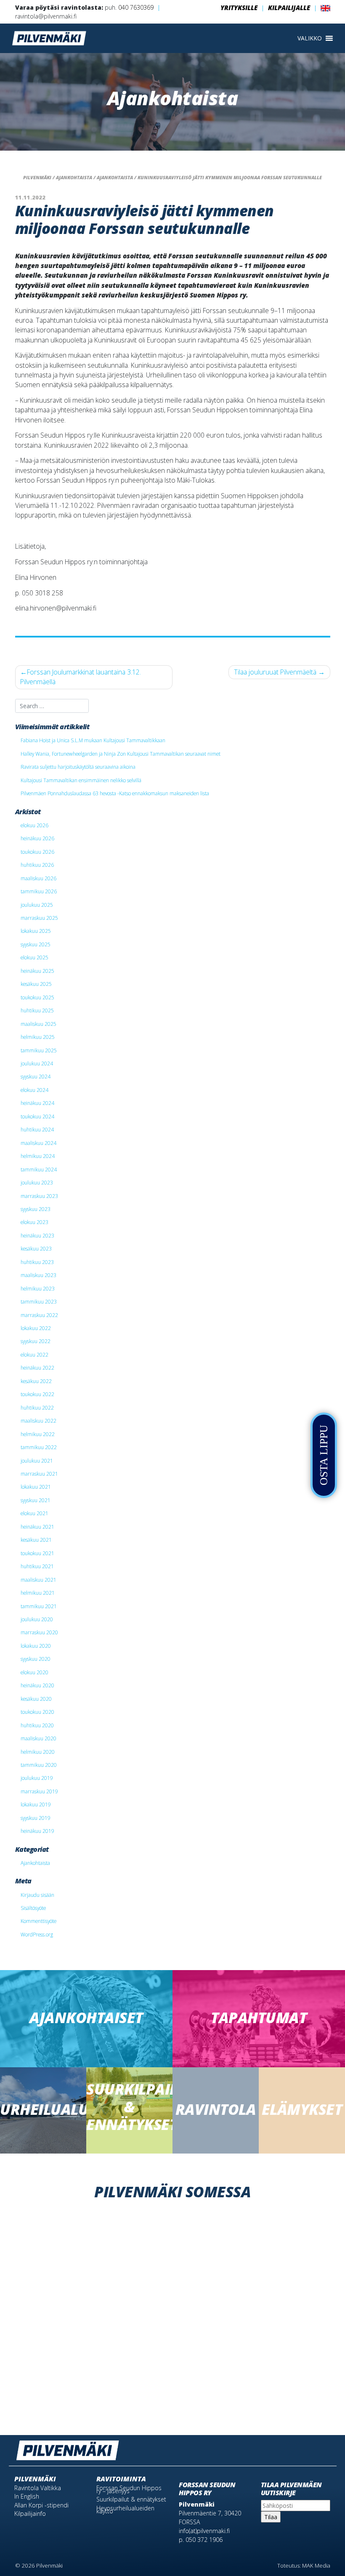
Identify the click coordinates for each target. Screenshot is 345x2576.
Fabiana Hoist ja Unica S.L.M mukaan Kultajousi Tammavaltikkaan (93, 740)
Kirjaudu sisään (37, 1895)
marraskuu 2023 (39, 1196)
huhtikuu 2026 (37, 865)
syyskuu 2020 (36, 1659)
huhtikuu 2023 (37, 1262)
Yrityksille (239, 8)
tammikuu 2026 (39, 891)
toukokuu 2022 (37, 1394)
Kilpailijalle (289, 8)
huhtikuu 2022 (37, 1408)
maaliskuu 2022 (38, 1421)
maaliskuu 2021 (38, 1580)
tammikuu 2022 (39, 1447)
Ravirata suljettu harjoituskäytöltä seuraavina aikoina (78, 767)
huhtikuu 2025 (37, 1010)
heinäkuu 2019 (37, 1831)
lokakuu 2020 (36, 1646)
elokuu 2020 (34, 1672)
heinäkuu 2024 (37, 1103)
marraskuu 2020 (39, 1632)
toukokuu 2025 (37, 997)
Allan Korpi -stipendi (41, 2505)
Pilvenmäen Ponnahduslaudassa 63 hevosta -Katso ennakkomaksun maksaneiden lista (115, 793)
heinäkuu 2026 (37, 838)
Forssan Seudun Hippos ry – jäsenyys (129, 2489)
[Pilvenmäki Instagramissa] (326, 2447)
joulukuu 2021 (37, 1461)
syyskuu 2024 (36, 1076)
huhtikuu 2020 (37, 1725)
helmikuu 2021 (38, 1593)
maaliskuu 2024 (38, 1143)
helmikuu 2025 (38, 1037)
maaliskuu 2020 (38, 1738)
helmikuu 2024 (38, 1156)
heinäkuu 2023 (37, 1235)
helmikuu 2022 (38, 1434)
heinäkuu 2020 (37, 1685)
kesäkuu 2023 (36, 1248)
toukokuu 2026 (37, 852)
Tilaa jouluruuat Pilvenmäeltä (275, 672)
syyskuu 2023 (36, 1209)
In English (27, 2496)
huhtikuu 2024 (37, 1129)
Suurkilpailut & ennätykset (131, 2499)
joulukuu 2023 (37, 1182)
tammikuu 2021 (39, 1606)
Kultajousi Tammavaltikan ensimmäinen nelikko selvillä (81, 780)
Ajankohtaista (35, 1863)
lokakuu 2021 (36, 1487)
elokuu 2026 (34, 825)
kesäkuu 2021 (36, 1540)
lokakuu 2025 (36, 931)
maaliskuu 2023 (38, 1275)
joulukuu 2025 (37, 905)
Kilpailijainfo (30, 2514)
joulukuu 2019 (37, 1778)
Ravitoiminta (121, 2479)
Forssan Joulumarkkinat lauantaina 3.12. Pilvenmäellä (81, 677)
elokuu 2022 (34, 1354)
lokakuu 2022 (36, 1328)
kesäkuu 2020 (36, 1699)
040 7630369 (136, 7)
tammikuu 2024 (39, 1169)
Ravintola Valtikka (38, 2488)
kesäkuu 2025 (36, 984)
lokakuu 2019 (36, 1804)
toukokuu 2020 (37, 1712)
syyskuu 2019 (36, 1818)
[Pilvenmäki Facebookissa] (313, 2447)
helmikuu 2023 (38, 1288)
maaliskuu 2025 (38, 1024)
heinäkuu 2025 (37, 971)
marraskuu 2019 (39, 1791)
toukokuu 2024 (37, 1116)
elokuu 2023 (34, 1222)
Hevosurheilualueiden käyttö (125, 2510)
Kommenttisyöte (38, 1921)
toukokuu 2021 (37, 1553)
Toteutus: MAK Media (304, 2565)
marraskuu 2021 (39, 1474)
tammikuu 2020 (39, 1765)
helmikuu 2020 (38, 1752)
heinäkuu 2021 (37, 1527)
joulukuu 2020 (37, 1619)
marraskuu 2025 (39, 918)
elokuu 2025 (34, 957)
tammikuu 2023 (39, 1301)
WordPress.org (37, 1934)
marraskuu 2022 (39, 1315)
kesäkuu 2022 (36, 1381)
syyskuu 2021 (36, 1500)
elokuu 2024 (34, 1090)
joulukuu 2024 (37, 1063)
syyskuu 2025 (36, 944)
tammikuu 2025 (39, 1050)
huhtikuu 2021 (37, 1566)
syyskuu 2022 (36, 1341)
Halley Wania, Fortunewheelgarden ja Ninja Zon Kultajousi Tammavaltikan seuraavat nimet (121, 754)
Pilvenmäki (35, 2479)
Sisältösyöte (33, 1908)
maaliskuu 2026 (38, 878)
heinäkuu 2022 (37, 1368)
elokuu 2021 (34, 1513)
